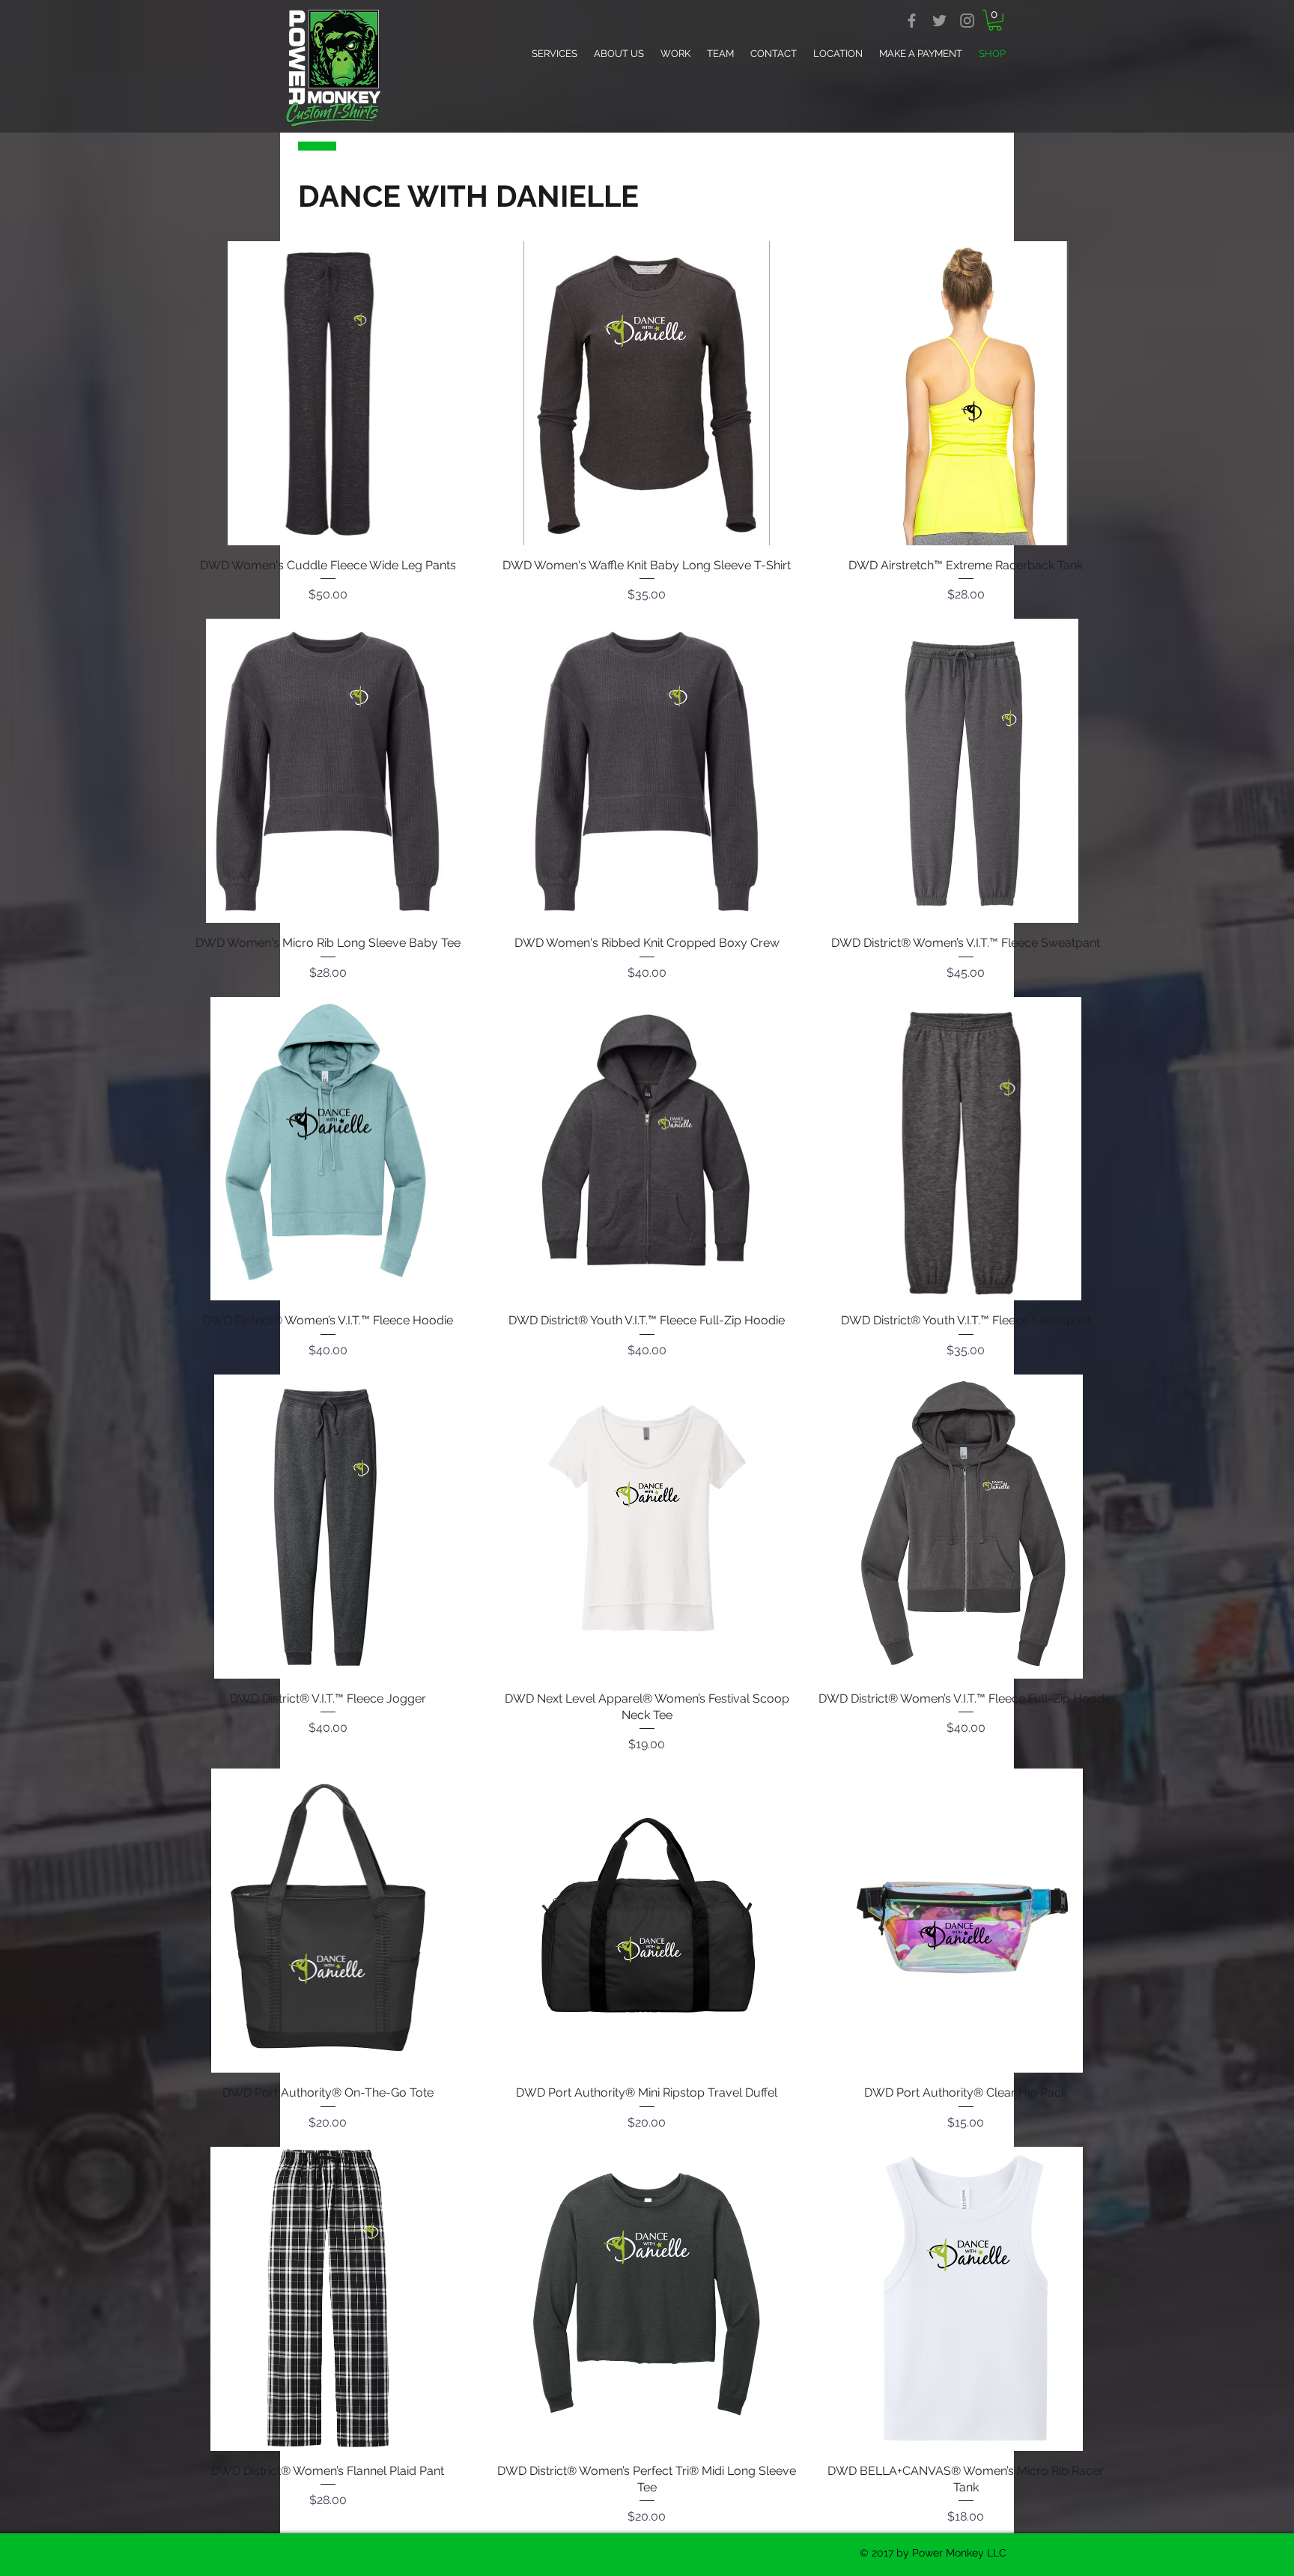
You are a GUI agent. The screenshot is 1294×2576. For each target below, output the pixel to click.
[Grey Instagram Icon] (967, 21)
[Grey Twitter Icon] (939, 21)
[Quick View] (328, 393)
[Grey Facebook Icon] (912, 21)
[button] (995, 20)
